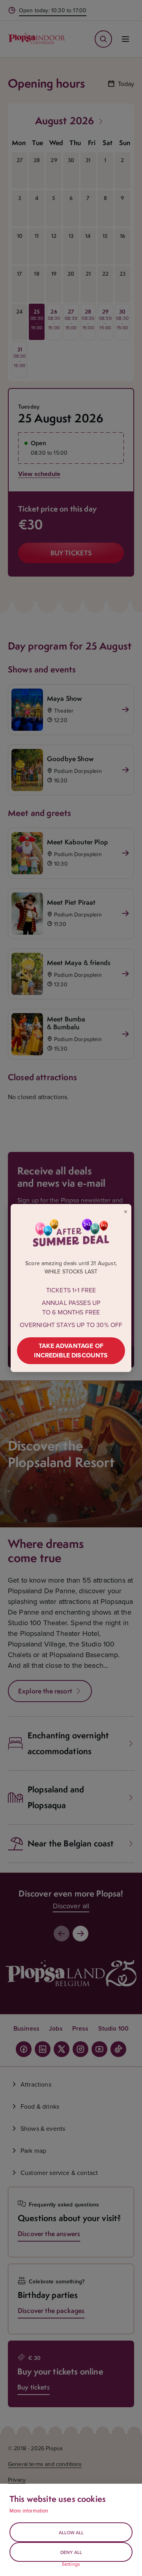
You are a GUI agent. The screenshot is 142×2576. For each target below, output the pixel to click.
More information (29, 2511)
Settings (71, 2564)
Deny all (71, 2552)
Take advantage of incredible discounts (71, 1351)
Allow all (71, 2532)
